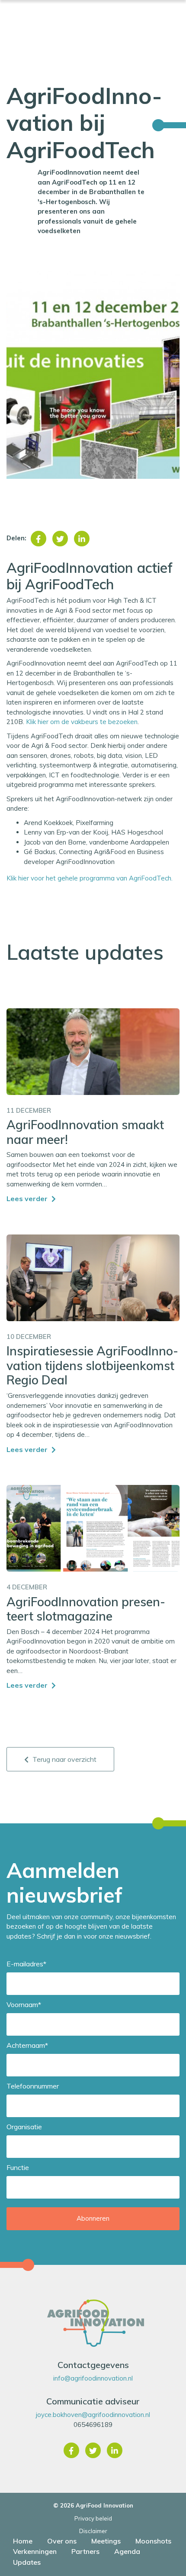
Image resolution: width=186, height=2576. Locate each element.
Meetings (106, 2541)
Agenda (127, 2551)
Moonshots (153, 2541)
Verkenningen (35, 2551)
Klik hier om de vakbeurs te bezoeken (82, 722)
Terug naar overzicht (64, 1759)
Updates (27, 2562)
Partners (85, 2551)
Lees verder (28, 1199)
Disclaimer (93, 2531)
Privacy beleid (93, 2518)
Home (23, 2541)
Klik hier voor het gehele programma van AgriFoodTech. (91, 878)
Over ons (62, 2541)
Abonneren (93, 2218)
